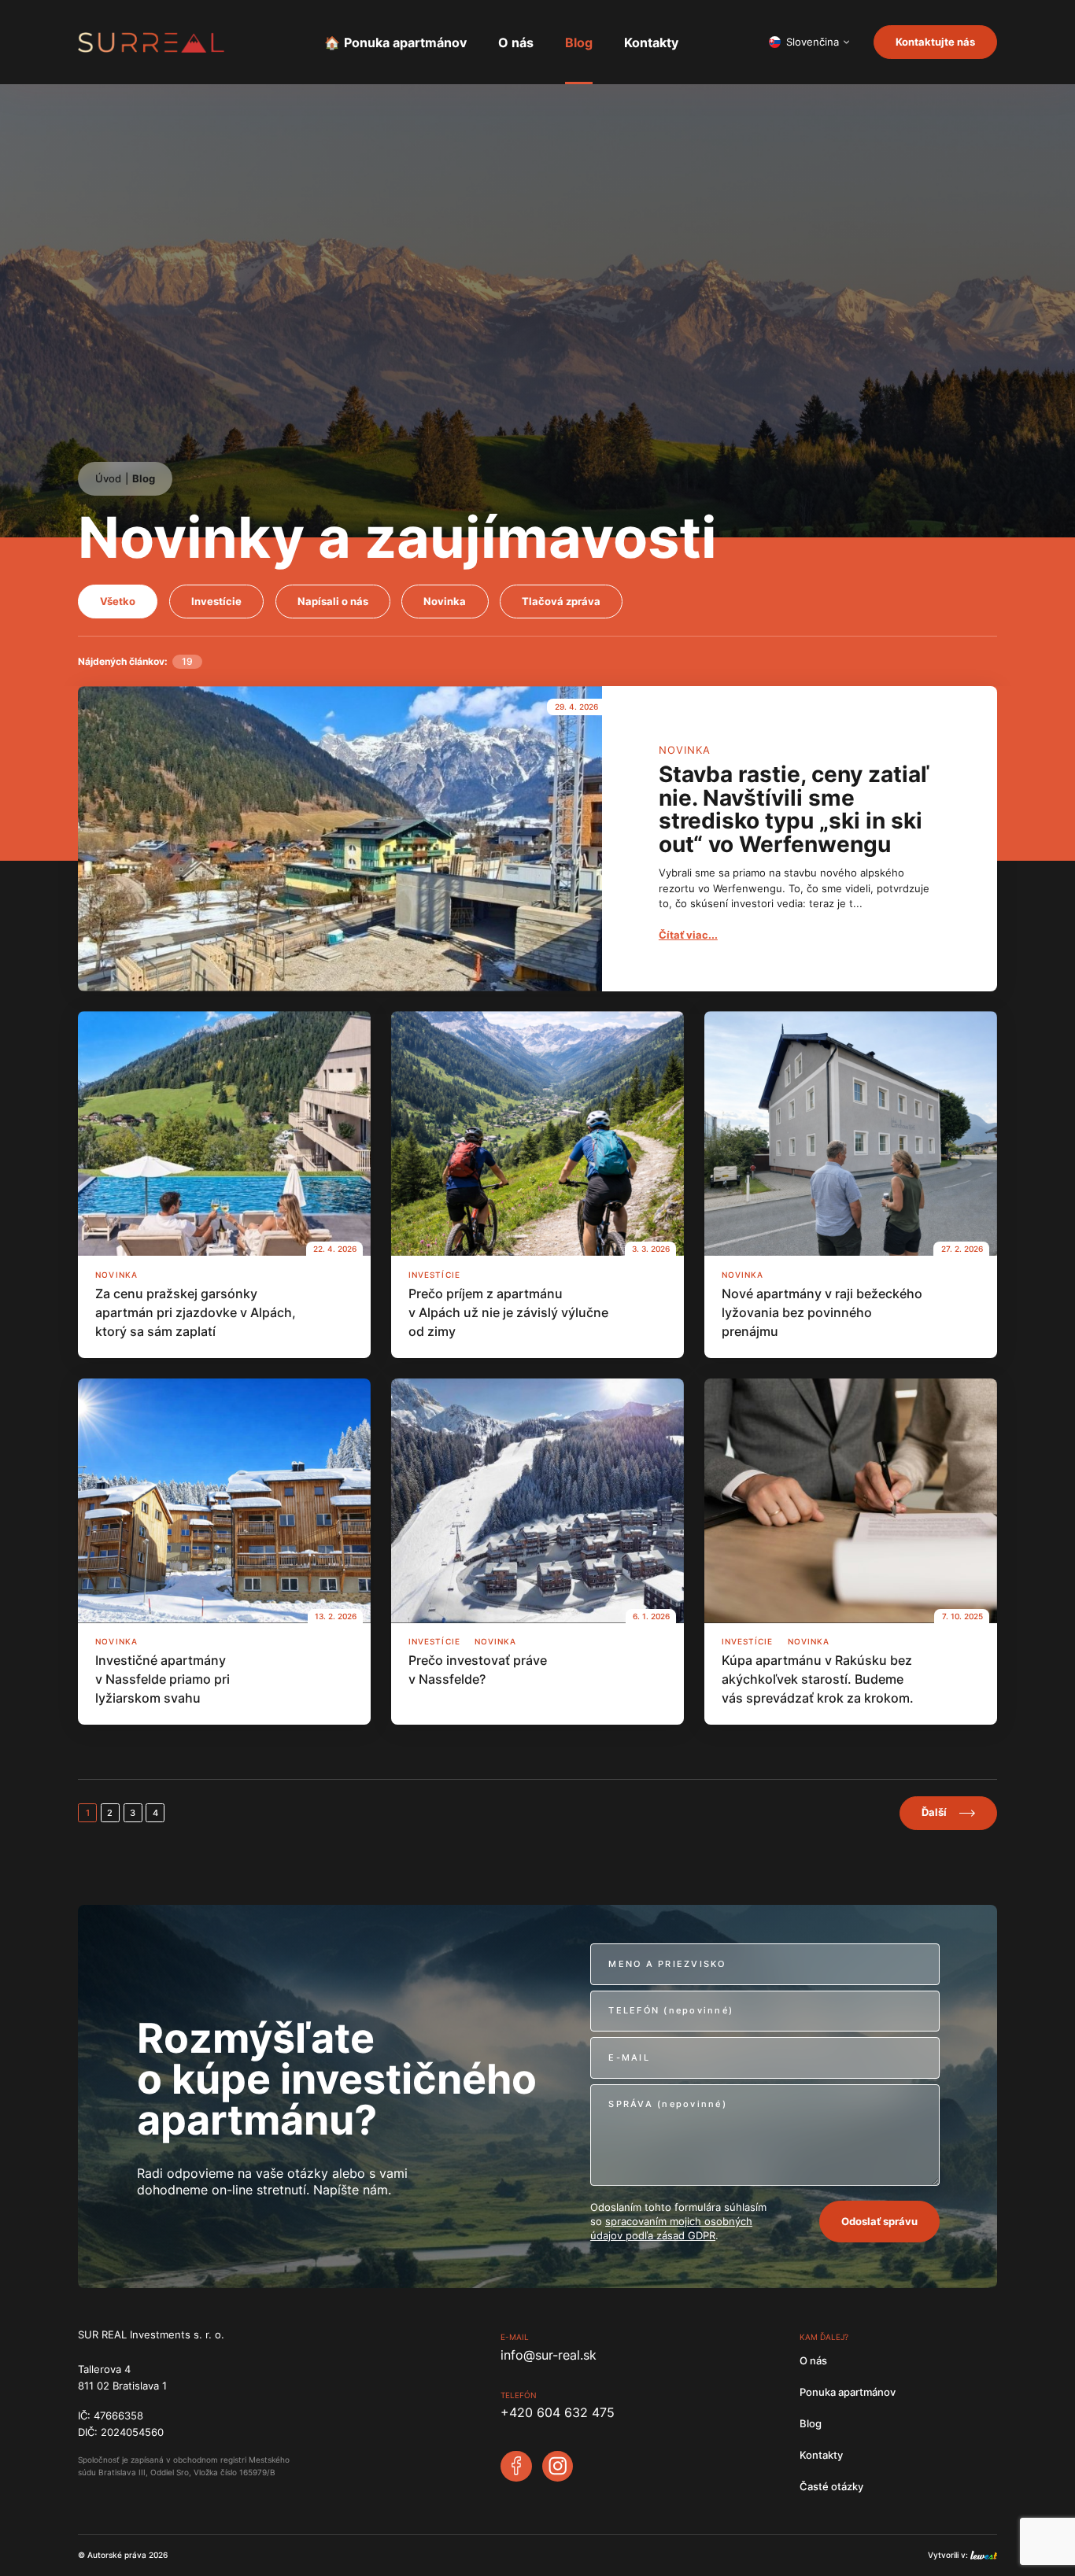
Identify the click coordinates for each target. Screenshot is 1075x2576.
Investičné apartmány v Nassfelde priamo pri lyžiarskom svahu (163, 1679)
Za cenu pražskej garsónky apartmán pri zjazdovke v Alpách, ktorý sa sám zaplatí (196, 1312)
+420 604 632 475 (558, 2412)
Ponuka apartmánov (405, 42)
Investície (216, 602)
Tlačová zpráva (561, 602)
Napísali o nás (333, 602)
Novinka (445, 602)
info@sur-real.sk (549, 2355)
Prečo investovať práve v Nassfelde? (478, 1670)
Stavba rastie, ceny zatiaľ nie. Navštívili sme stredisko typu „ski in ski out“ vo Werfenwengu (794, 810)
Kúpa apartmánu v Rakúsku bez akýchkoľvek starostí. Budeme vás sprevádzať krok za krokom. (818, 1679)
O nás (516, 42)
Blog (579, 42)
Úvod (108, 479)
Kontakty (651, 42)
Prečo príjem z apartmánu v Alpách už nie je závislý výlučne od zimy (508, 1312)
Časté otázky (831, 2487)
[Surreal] (151, 42)
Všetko (118, 602)
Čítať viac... (688, 935)
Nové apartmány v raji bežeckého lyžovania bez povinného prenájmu (822, 1312)
